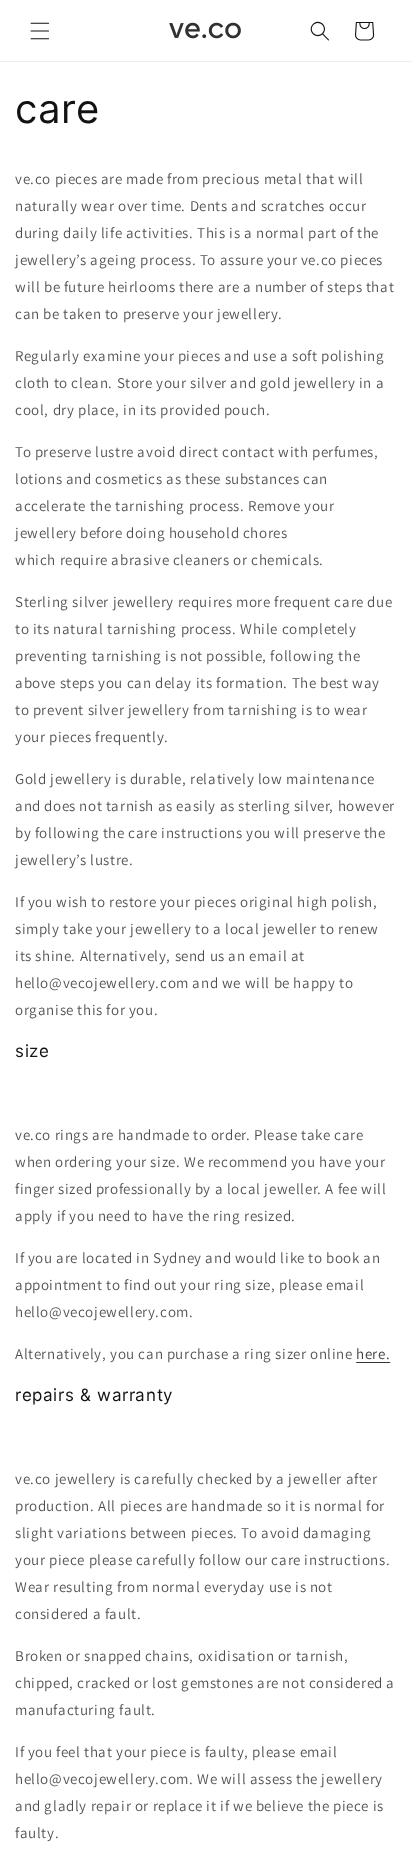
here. (373, 1353)
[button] (40, 31)
